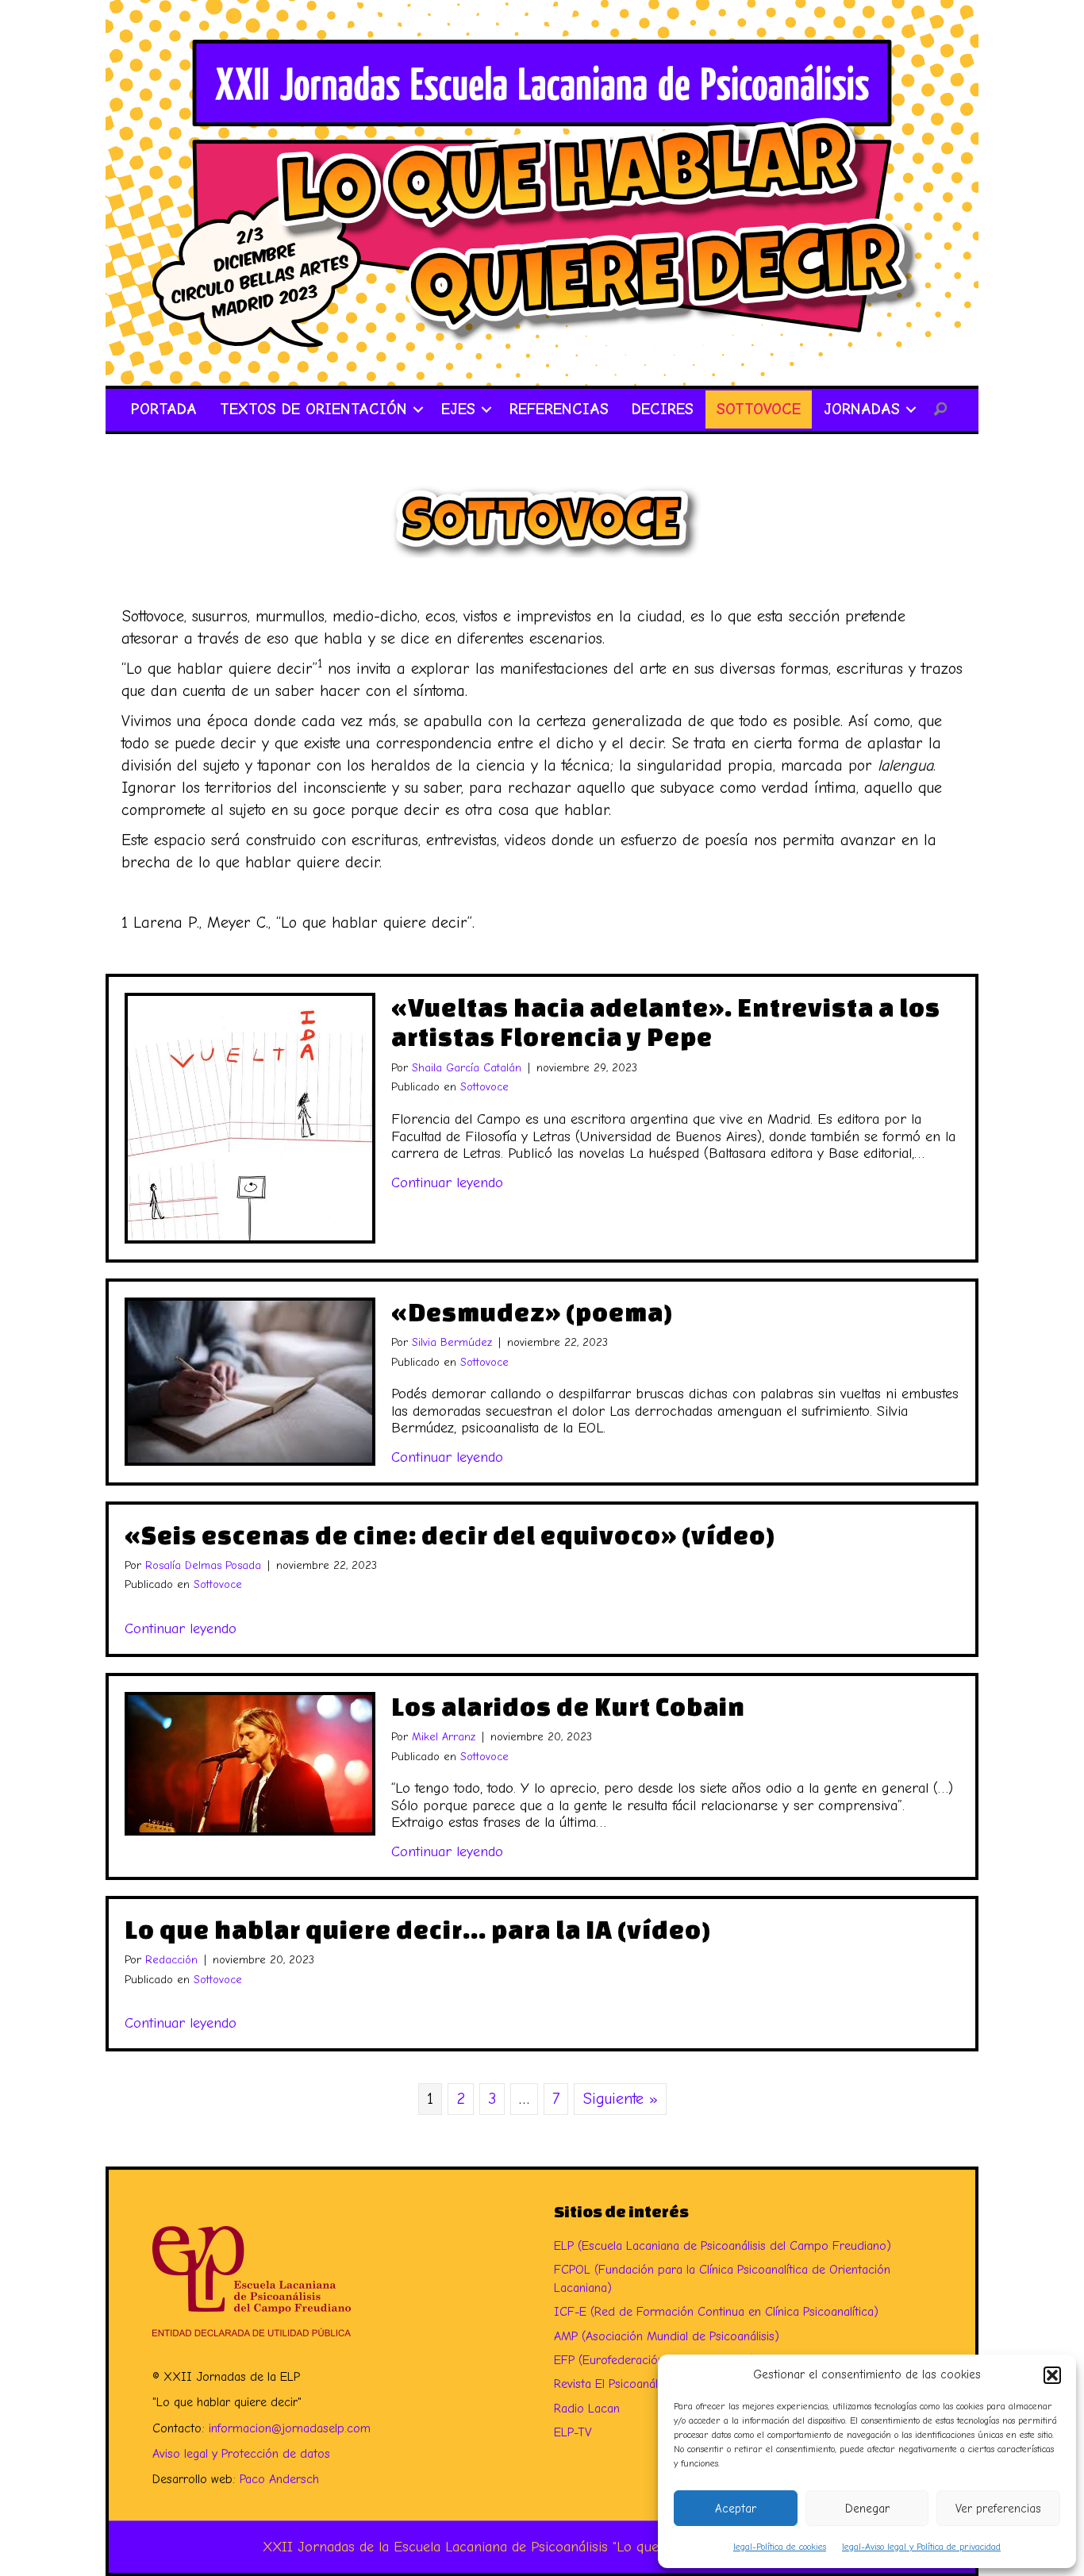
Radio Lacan (587, 2409)
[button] (1052, 2375)
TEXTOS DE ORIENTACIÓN (313, 409)
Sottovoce (484, 1087)
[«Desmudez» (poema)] (250, 1380)
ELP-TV (573, 2432)
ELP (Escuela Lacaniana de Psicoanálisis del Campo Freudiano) (723, 2246)
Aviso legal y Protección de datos (241, 2454)
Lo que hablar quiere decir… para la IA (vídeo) (418, 1929)
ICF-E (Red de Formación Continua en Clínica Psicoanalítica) (716, 2312)
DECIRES (663, 409)
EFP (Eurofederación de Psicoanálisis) (655, 2360)
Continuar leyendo (447, 1183)
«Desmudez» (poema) (532, 1312)
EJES (458, 409)
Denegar (867, 2509)
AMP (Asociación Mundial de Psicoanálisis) (667, 2336)
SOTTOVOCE (759, 409)
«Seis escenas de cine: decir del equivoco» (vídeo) (450, 1535)
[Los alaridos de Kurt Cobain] (250, 1762)
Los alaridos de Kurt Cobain (568, 1706)
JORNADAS (862, 409)
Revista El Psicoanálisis (614, 2384)
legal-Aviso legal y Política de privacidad (921, 2547)
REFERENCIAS (559, 409)
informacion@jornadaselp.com (290, 2428)
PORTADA (164, 409)
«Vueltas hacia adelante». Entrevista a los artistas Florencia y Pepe (666, 1022)
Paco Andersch (279, 2479)
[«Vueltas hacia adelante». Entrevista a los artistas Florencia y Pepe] (250, 1117)
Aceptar (736, 2509)
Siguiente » (620, 2099)
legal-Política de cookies (780, 2547)
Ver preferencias (998, 2509)
